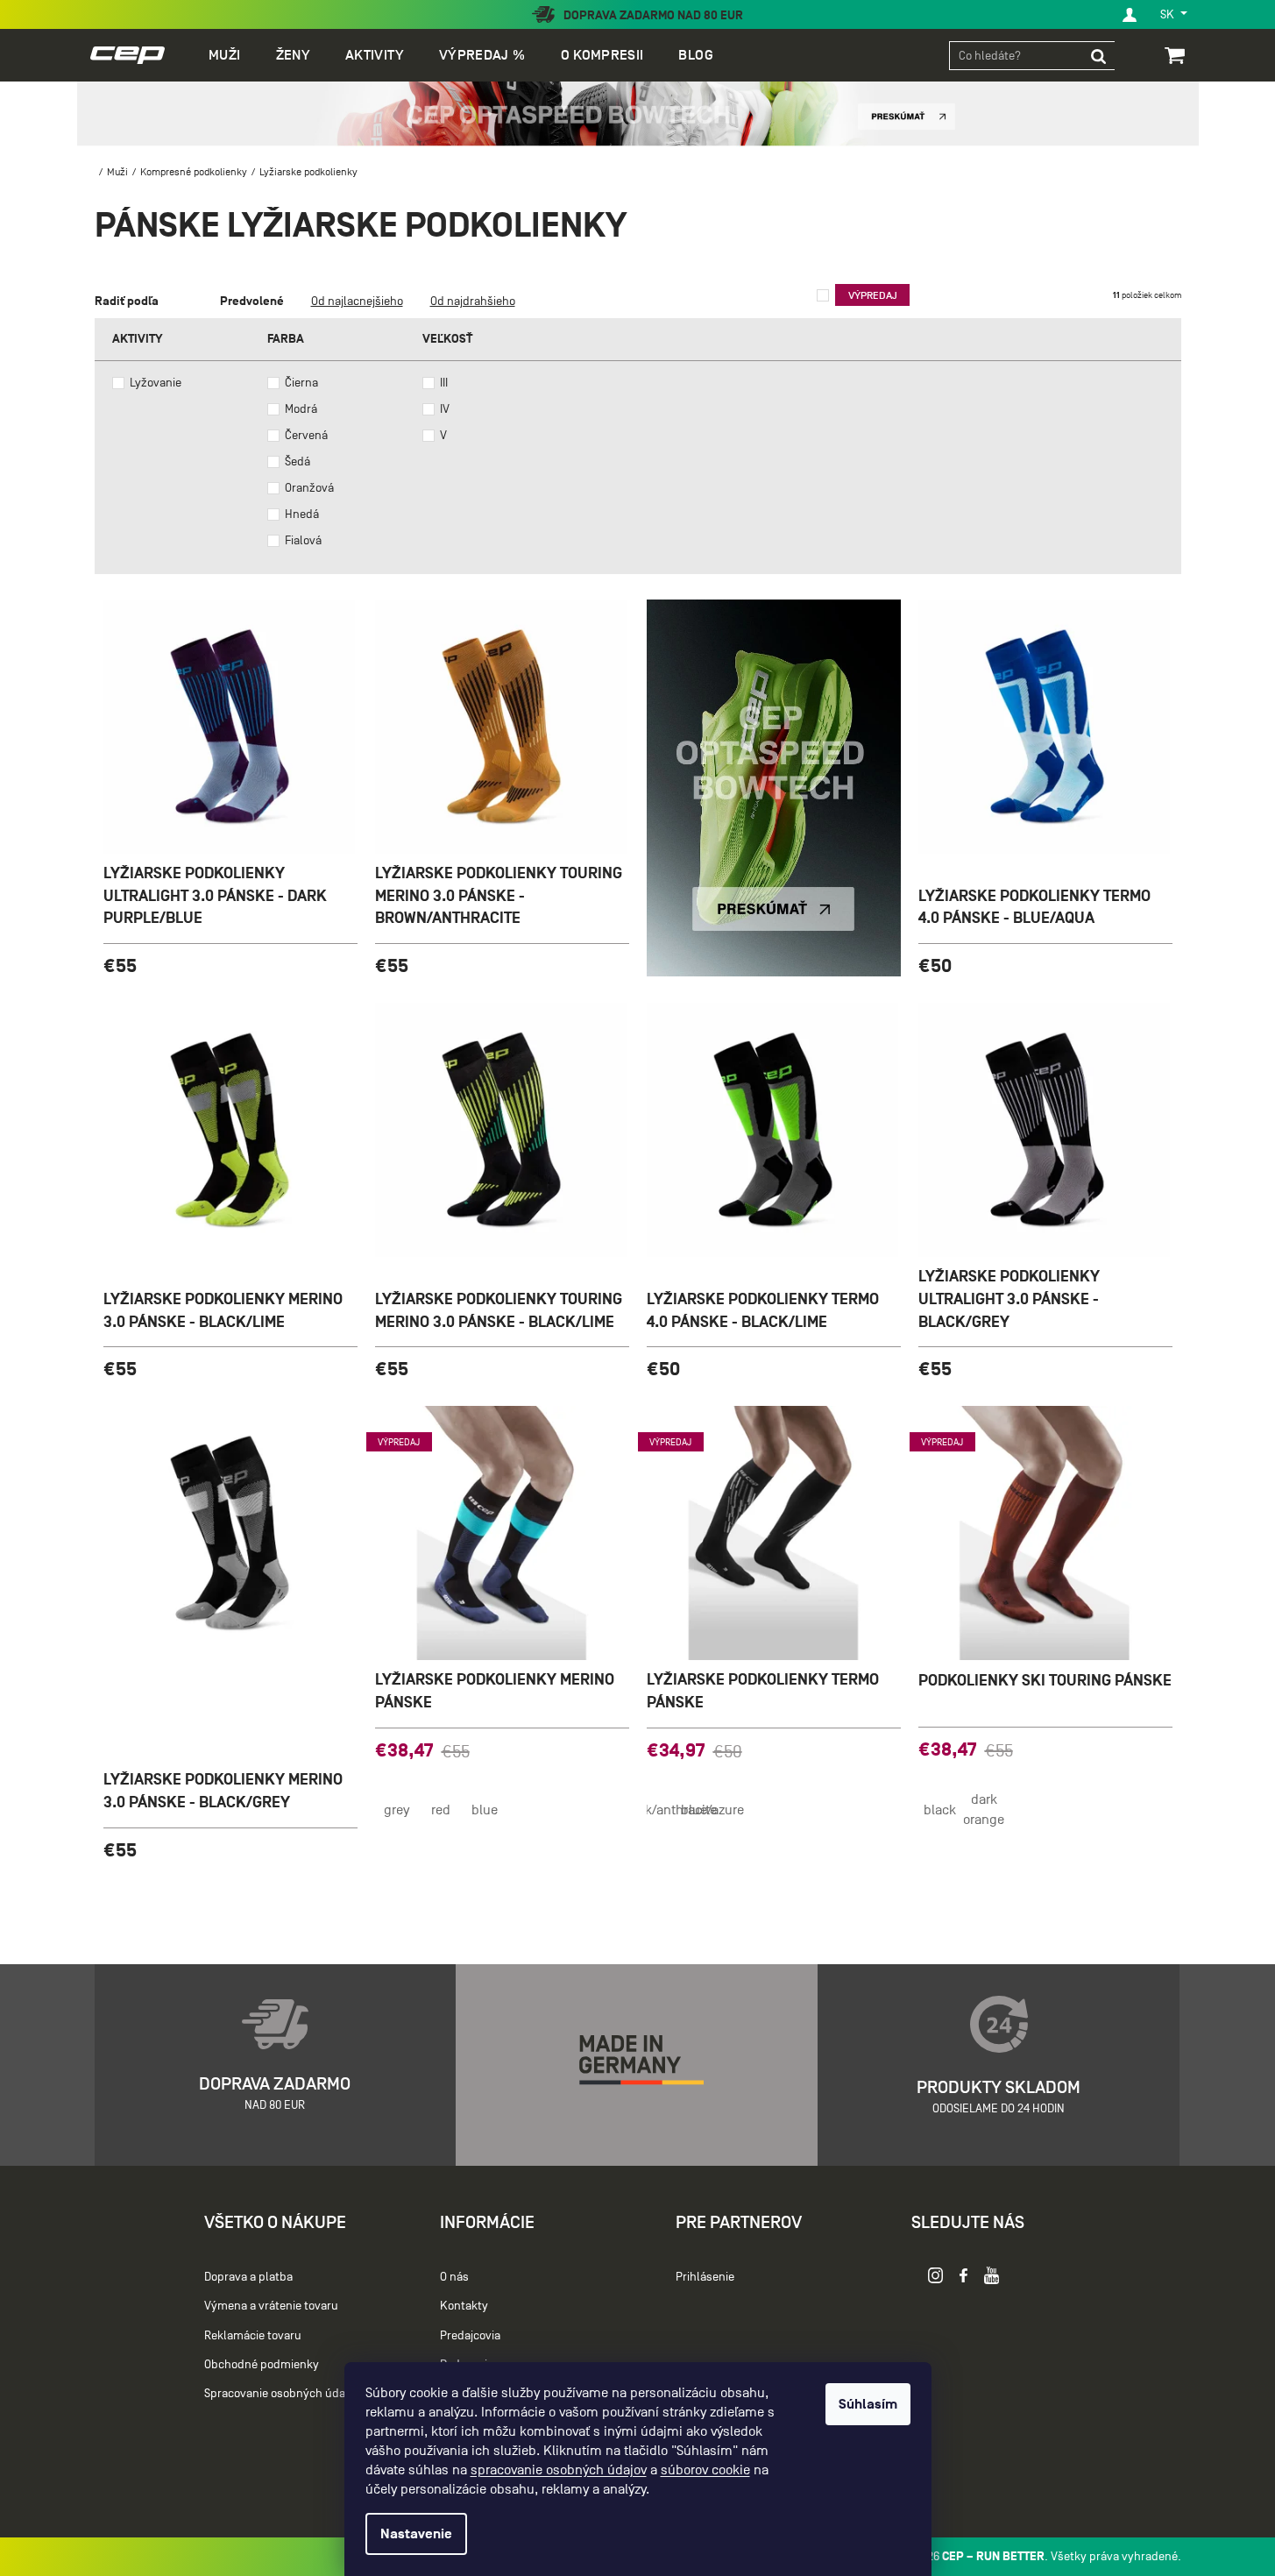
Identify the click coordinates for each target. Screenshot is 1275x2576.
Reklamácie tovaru (253, 2335)
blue (485, 1810)
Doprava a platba (248, 2278)
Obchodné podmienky (262, 2364)
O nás (454, 2278)
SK (1169, 14)
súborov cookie (705, 2470)
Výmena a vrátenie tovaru (271, 2306)
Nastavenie (416, 2534)
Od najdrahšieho (473, 301)
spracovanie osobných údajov (559, 2470)
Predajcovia (470, 2335)
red (441, 1810)
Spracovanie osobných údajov (282, 2393)
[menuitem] (224, 55)
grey (397, 1810)
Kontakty (464, 2306)
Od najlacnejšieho (357, 301)
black (940, 1810)
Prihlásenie (705, 2278)
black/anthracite (669, 1810)
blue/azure (712, 1810)
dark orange (984, 1810)
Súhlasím (868, 2404)
